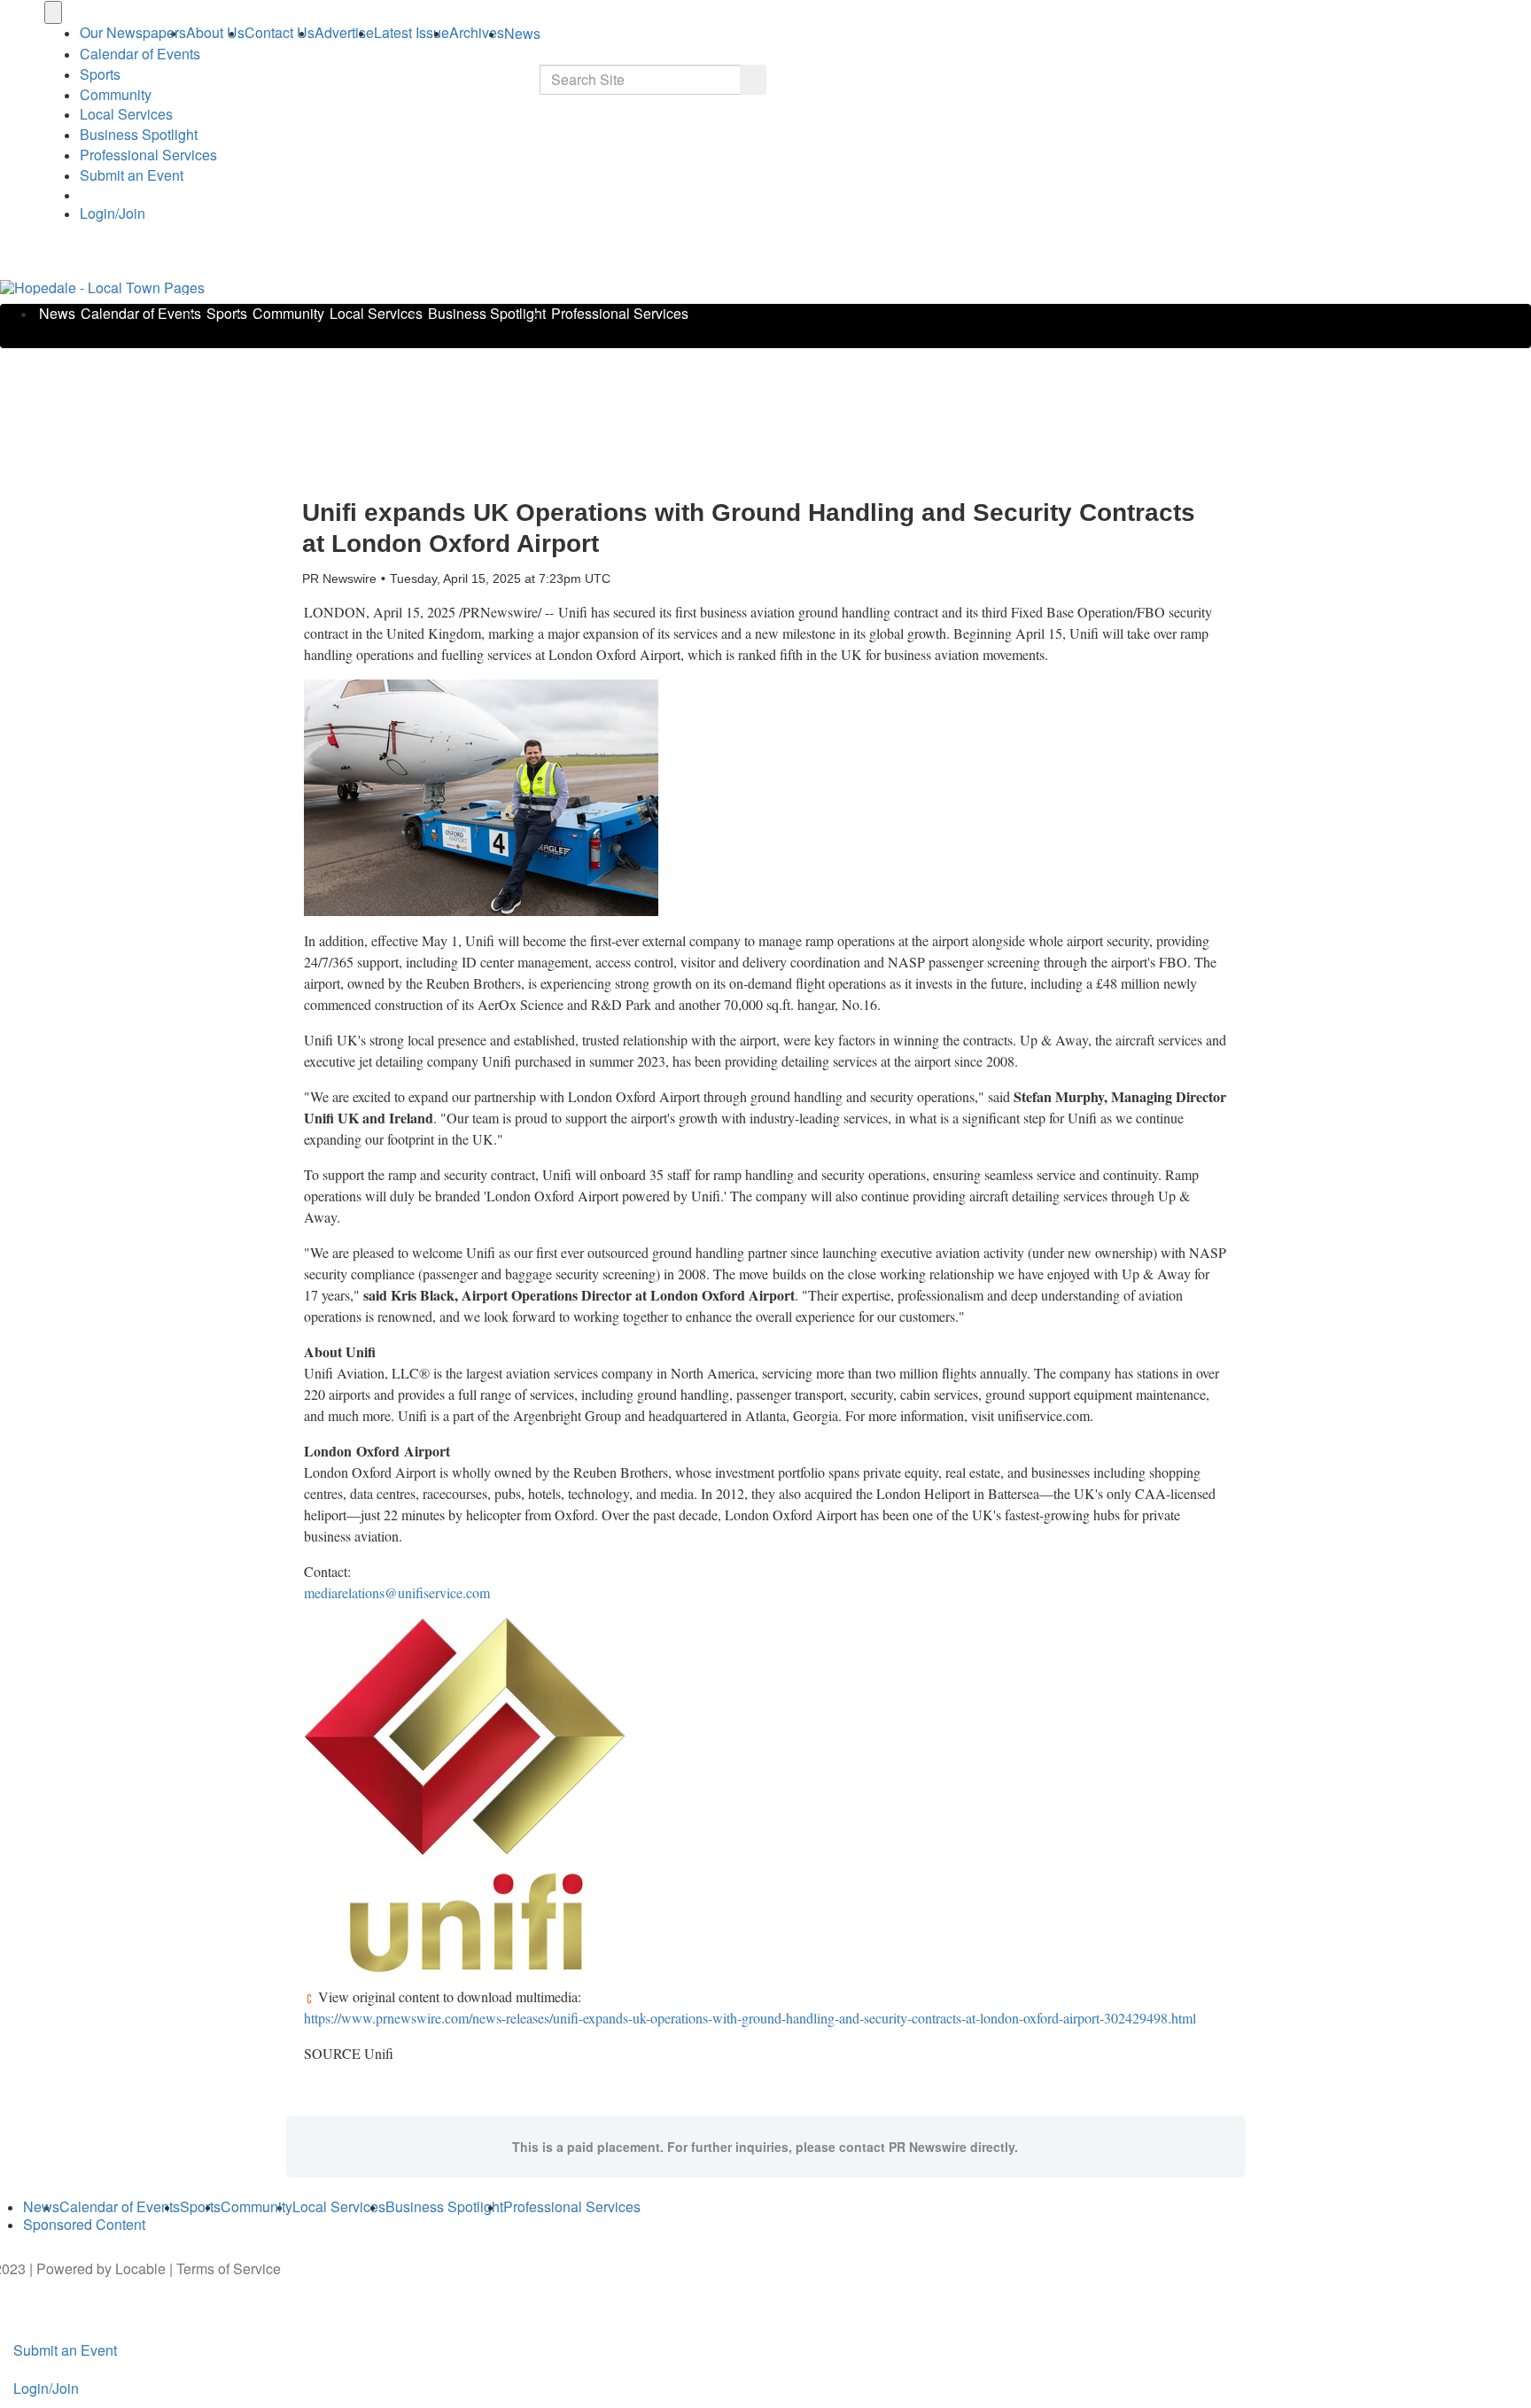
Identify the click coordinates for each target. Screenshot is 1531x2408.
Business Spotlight (139, 134)
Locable (140, 2268)
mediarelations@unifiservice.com (397, 1592)
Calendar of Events (141, 313)
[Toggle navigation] (53, 12)
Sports (100, 74)
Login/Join (113, 213)
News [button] (522, 33)
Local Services (126, 114)
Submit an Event (132, 175)
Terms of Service (229, 2268)
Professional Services (148, 155)
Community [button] (116, 94)
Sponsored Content (84, 2224)
